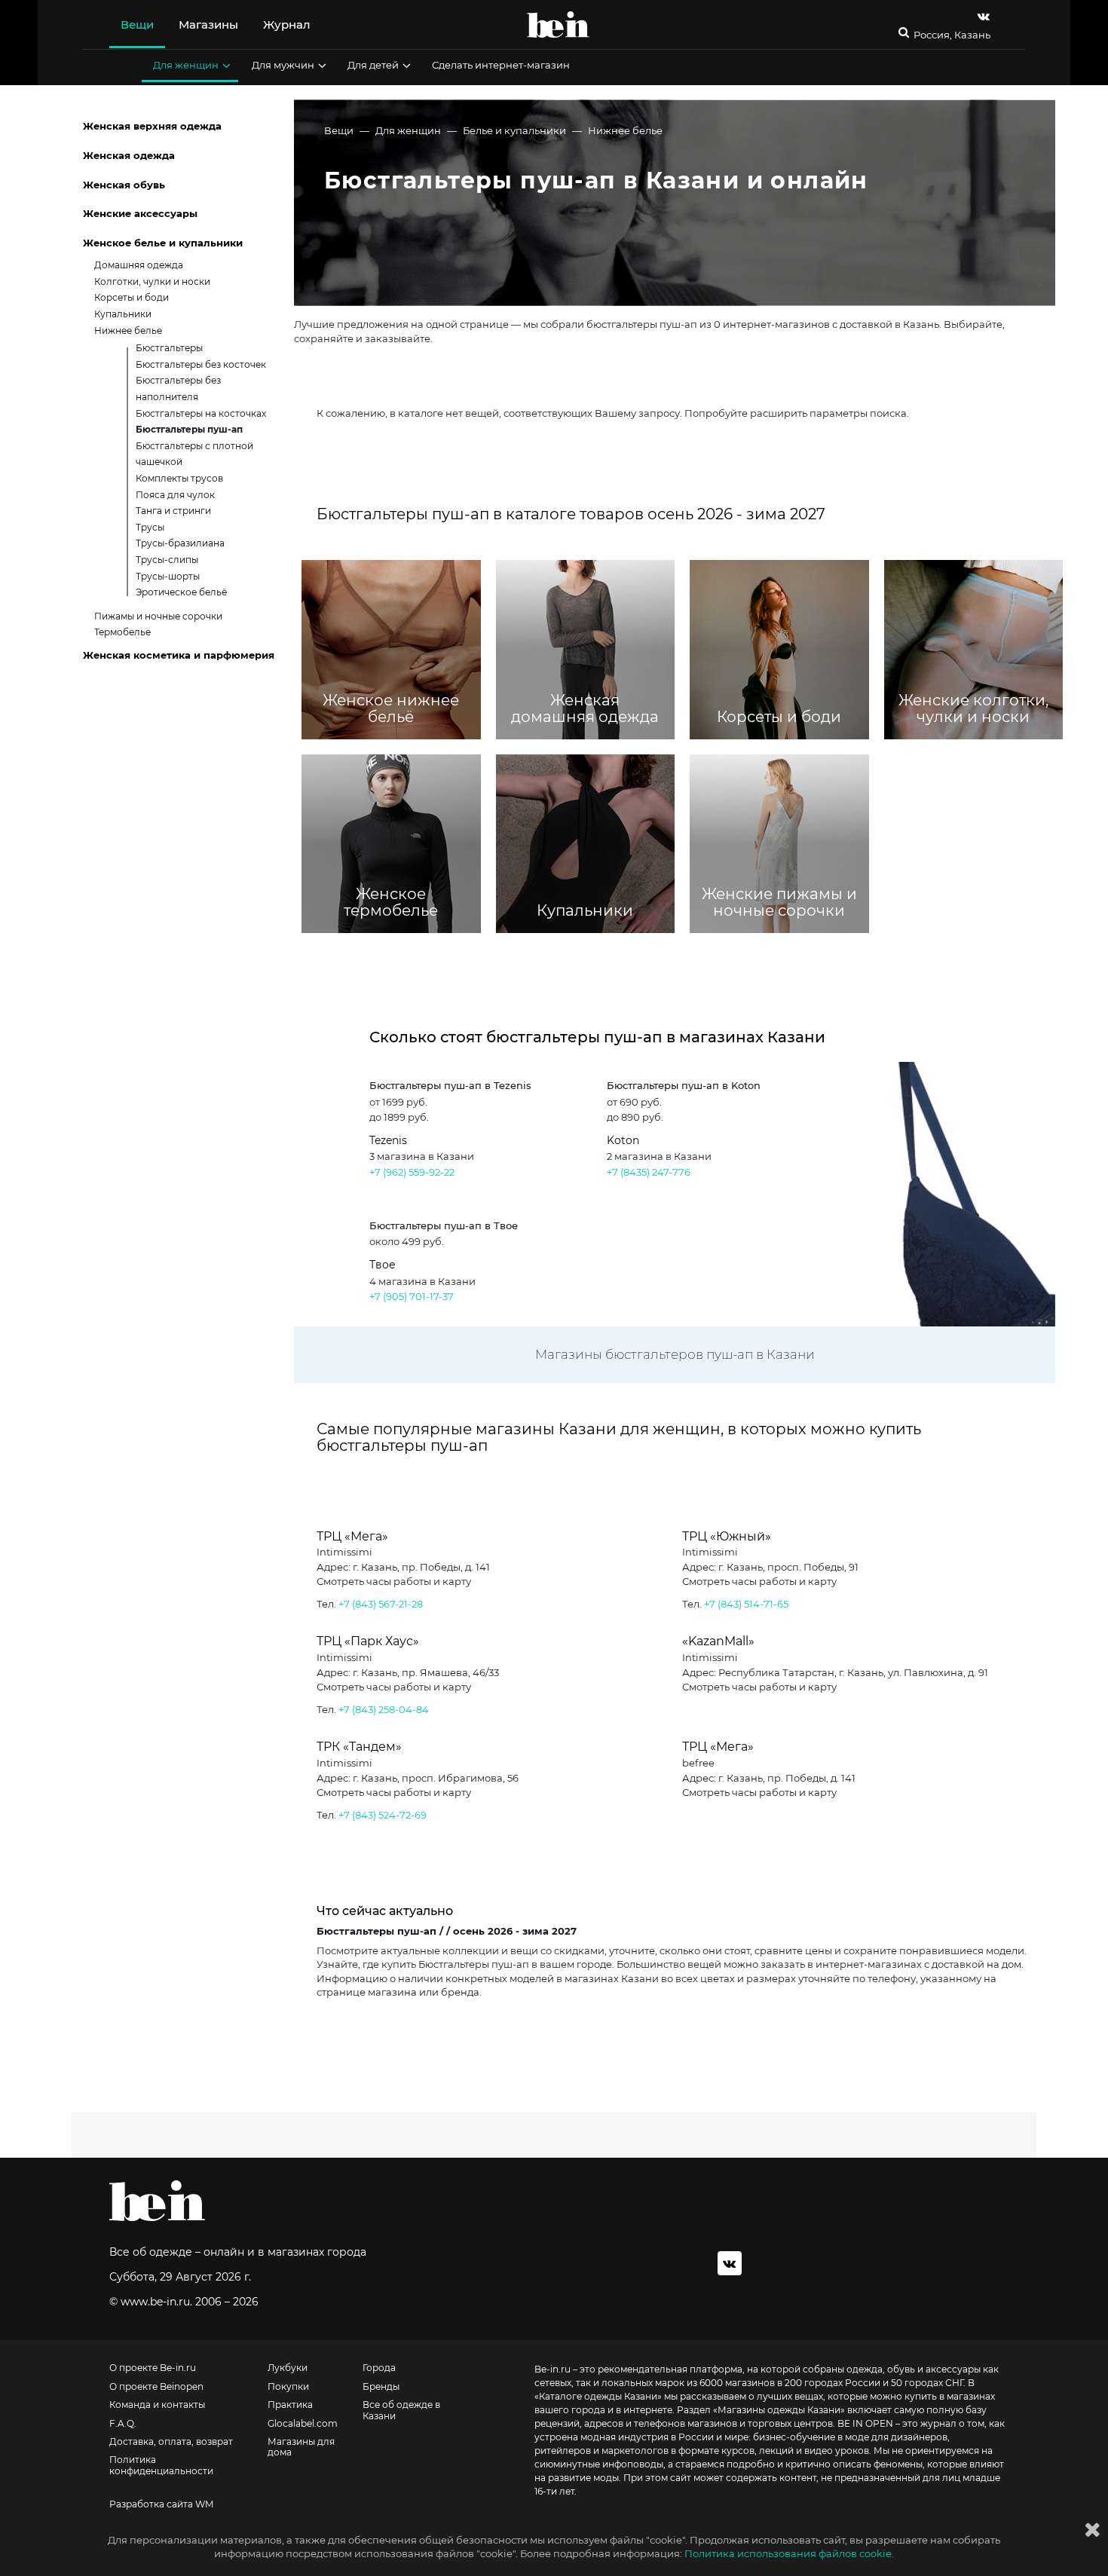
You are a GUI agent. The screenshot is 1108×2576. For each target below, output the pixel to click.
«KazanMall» (718, 1641)
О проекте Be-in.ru (153, 2368)
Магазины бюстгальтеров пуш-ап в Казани (675, 1354)
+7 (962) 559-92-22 (412, 1172)
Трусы (150, 527)
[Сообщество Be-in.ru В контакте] (730, 2263)
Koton (623, 1140)
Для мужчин (283, 65)
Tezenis (388, 1140)
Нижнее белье (625, 130)
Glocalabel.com (303, 2424)
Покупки (288, 2387)
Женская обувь (124, 185)
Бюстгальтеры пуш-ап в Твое (444, 1225)
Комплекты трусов (179, 478)
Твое (383, 1265)
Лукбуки (288, 2368)
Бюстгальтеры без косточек (201, 364)
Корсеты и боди (132, 297)
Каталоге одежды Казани (598, 2396)
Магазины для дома (301, 2447)
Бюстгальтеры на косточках (201, 413)
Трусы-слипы (167, 560)
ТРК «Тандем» (359, 1747)
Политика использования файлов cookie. (789, 2553)
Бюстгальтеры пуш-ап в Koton (684, 1085)
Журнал (287, 24)
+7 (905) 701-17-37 (412, 1296)
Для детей (373, 65)
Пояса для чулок (175, 495)
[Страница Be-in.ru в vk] (984, 16)
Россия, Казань (952, 35)
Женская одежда (129, 155)
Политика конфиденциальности (161, 2465)
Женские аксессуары (140, 213)
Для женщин (186, 65)
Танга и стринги (173, 511)
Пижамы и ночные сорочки (158, 616)
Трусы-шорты (168, 576)
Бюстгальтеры (169, 348)
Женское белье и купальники (163, 243)
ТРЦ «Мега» (352, 1536)
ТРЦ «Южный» (727, 1536)
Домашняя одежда (139, 265)
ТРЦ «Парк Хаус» (368, 1641)
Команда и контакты (157, 2405)
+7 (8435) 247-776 (649, 1172)
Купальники (123, 314)
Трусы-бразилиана (180, 543)
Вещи (137, 24)
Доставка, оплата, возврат (171, 2442)
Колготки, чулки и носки (152, 281)
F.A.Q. (123, 2424)
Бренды (381, 2387)
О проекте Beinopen (156, 2387)
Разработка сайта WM (161, 2504)
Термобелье (122, 632)
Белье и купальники (514, 130)
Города (379, 2368)
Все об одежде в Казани (401, 2410)
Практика (290, 2405)
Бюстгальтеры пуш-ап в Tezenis (450, 1085)
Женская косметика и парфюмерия (179, 655)
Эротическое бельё (181, 592)
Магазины (208, 24)
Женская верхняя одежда (152, 126)
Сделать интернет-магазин (501, 65)
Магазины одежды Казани (779, 2410)
